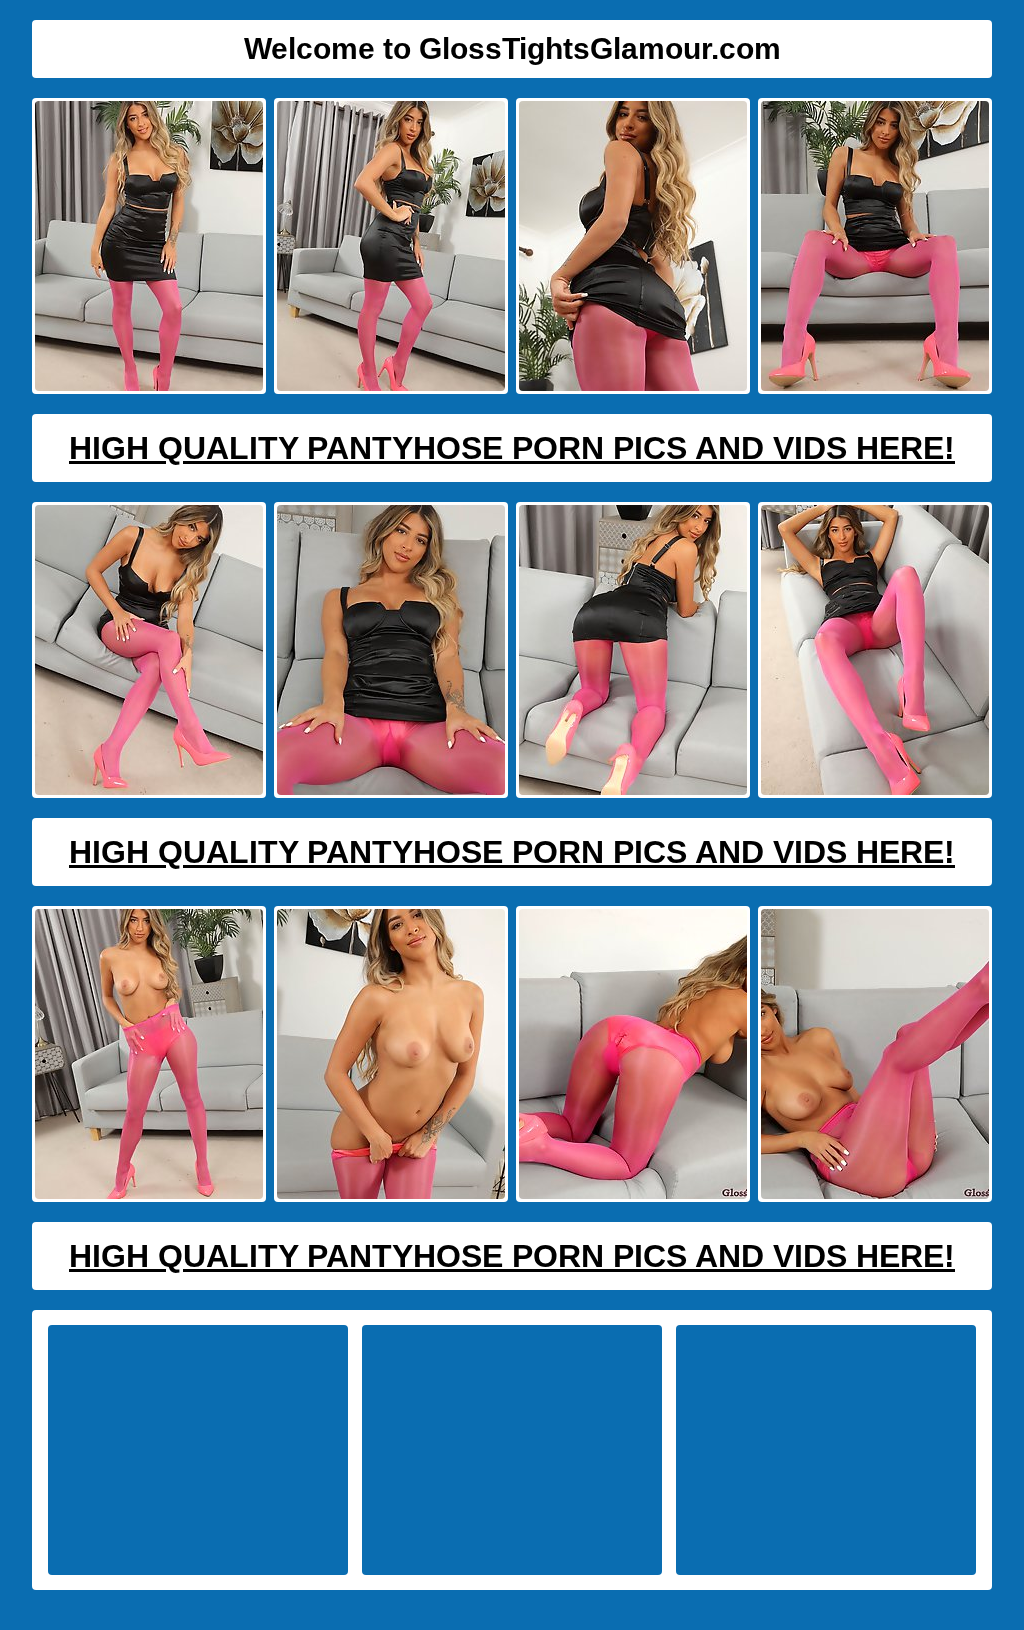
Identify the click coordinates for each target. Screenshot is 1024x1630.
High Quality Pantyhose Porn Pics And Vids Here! (512, 448)
